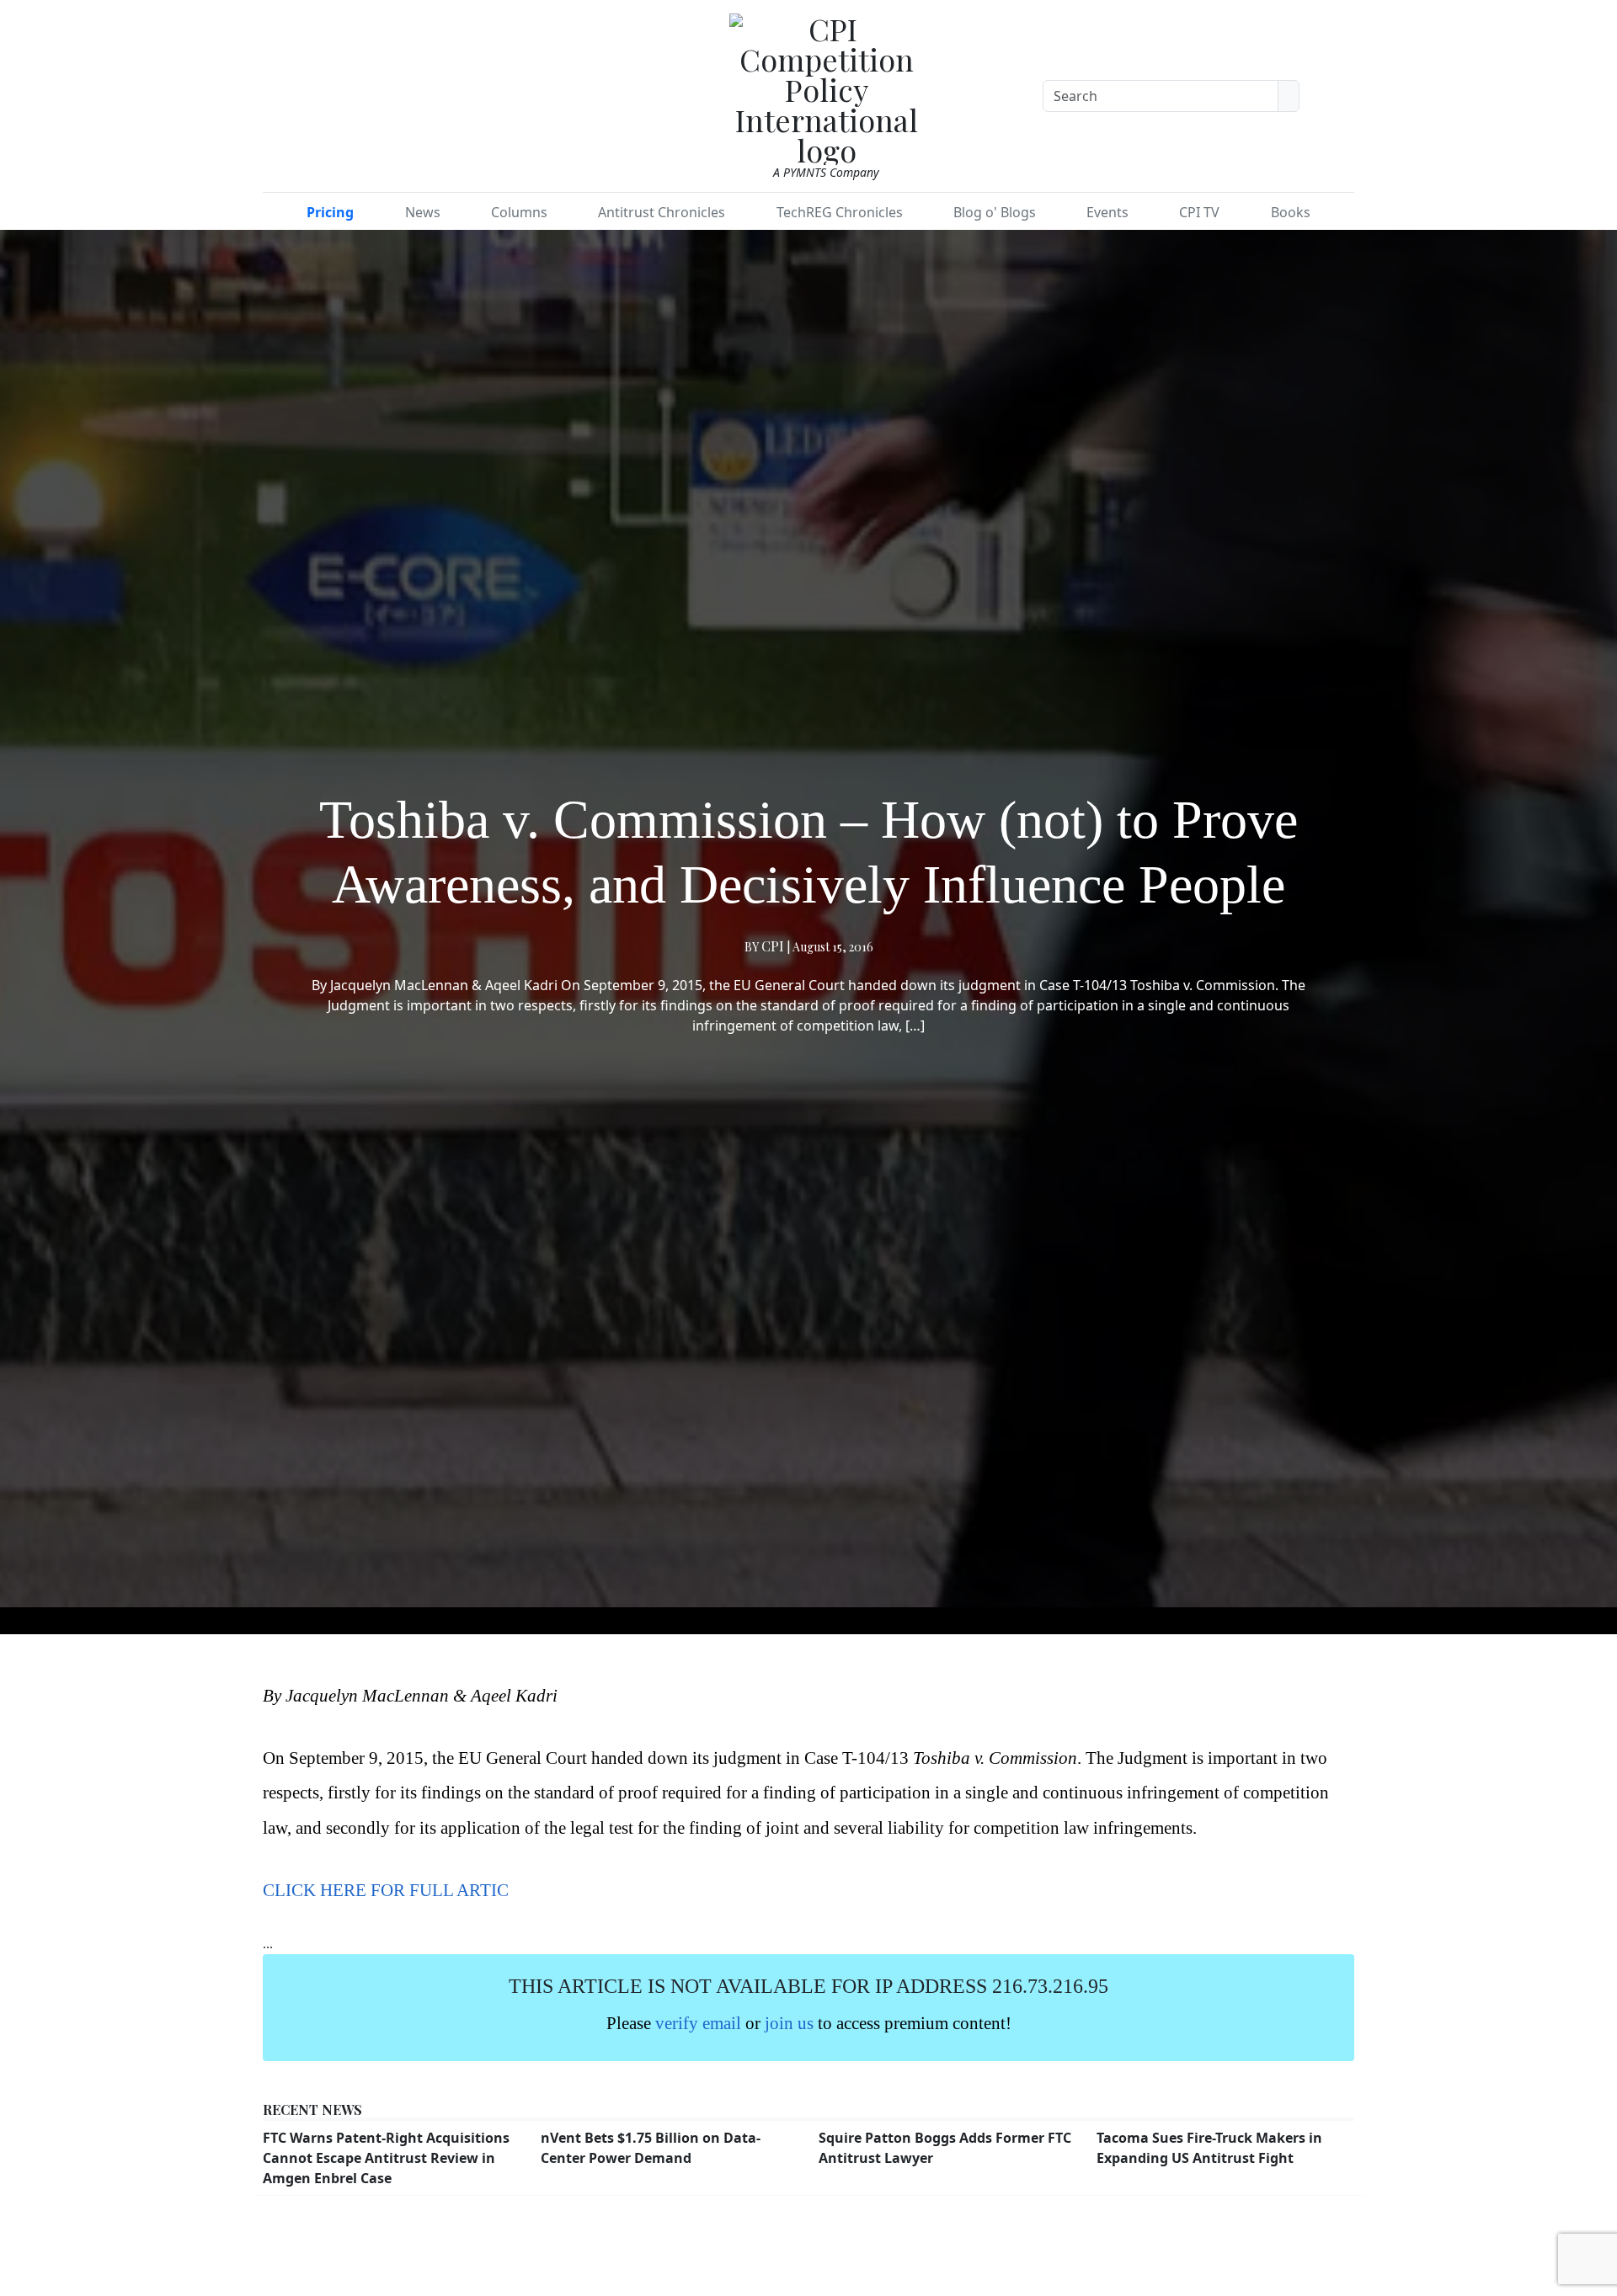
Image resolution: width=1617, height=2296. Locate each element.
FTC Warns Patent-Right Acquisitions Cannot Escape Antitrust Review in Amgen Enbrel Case (386, 2158)
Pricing (330, 212)
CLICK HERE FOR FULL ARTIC (386, 1890)
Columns (519, 212)
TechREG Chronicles (840, 212)
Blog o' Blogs (995, 212)
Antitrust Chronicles (662, 212)
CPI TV (1199, 212)
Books (1291, 212)
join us (789, 2023)
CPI (773, 946)
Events (1107, 212)
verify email (698, 2023)
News (423, 212)
